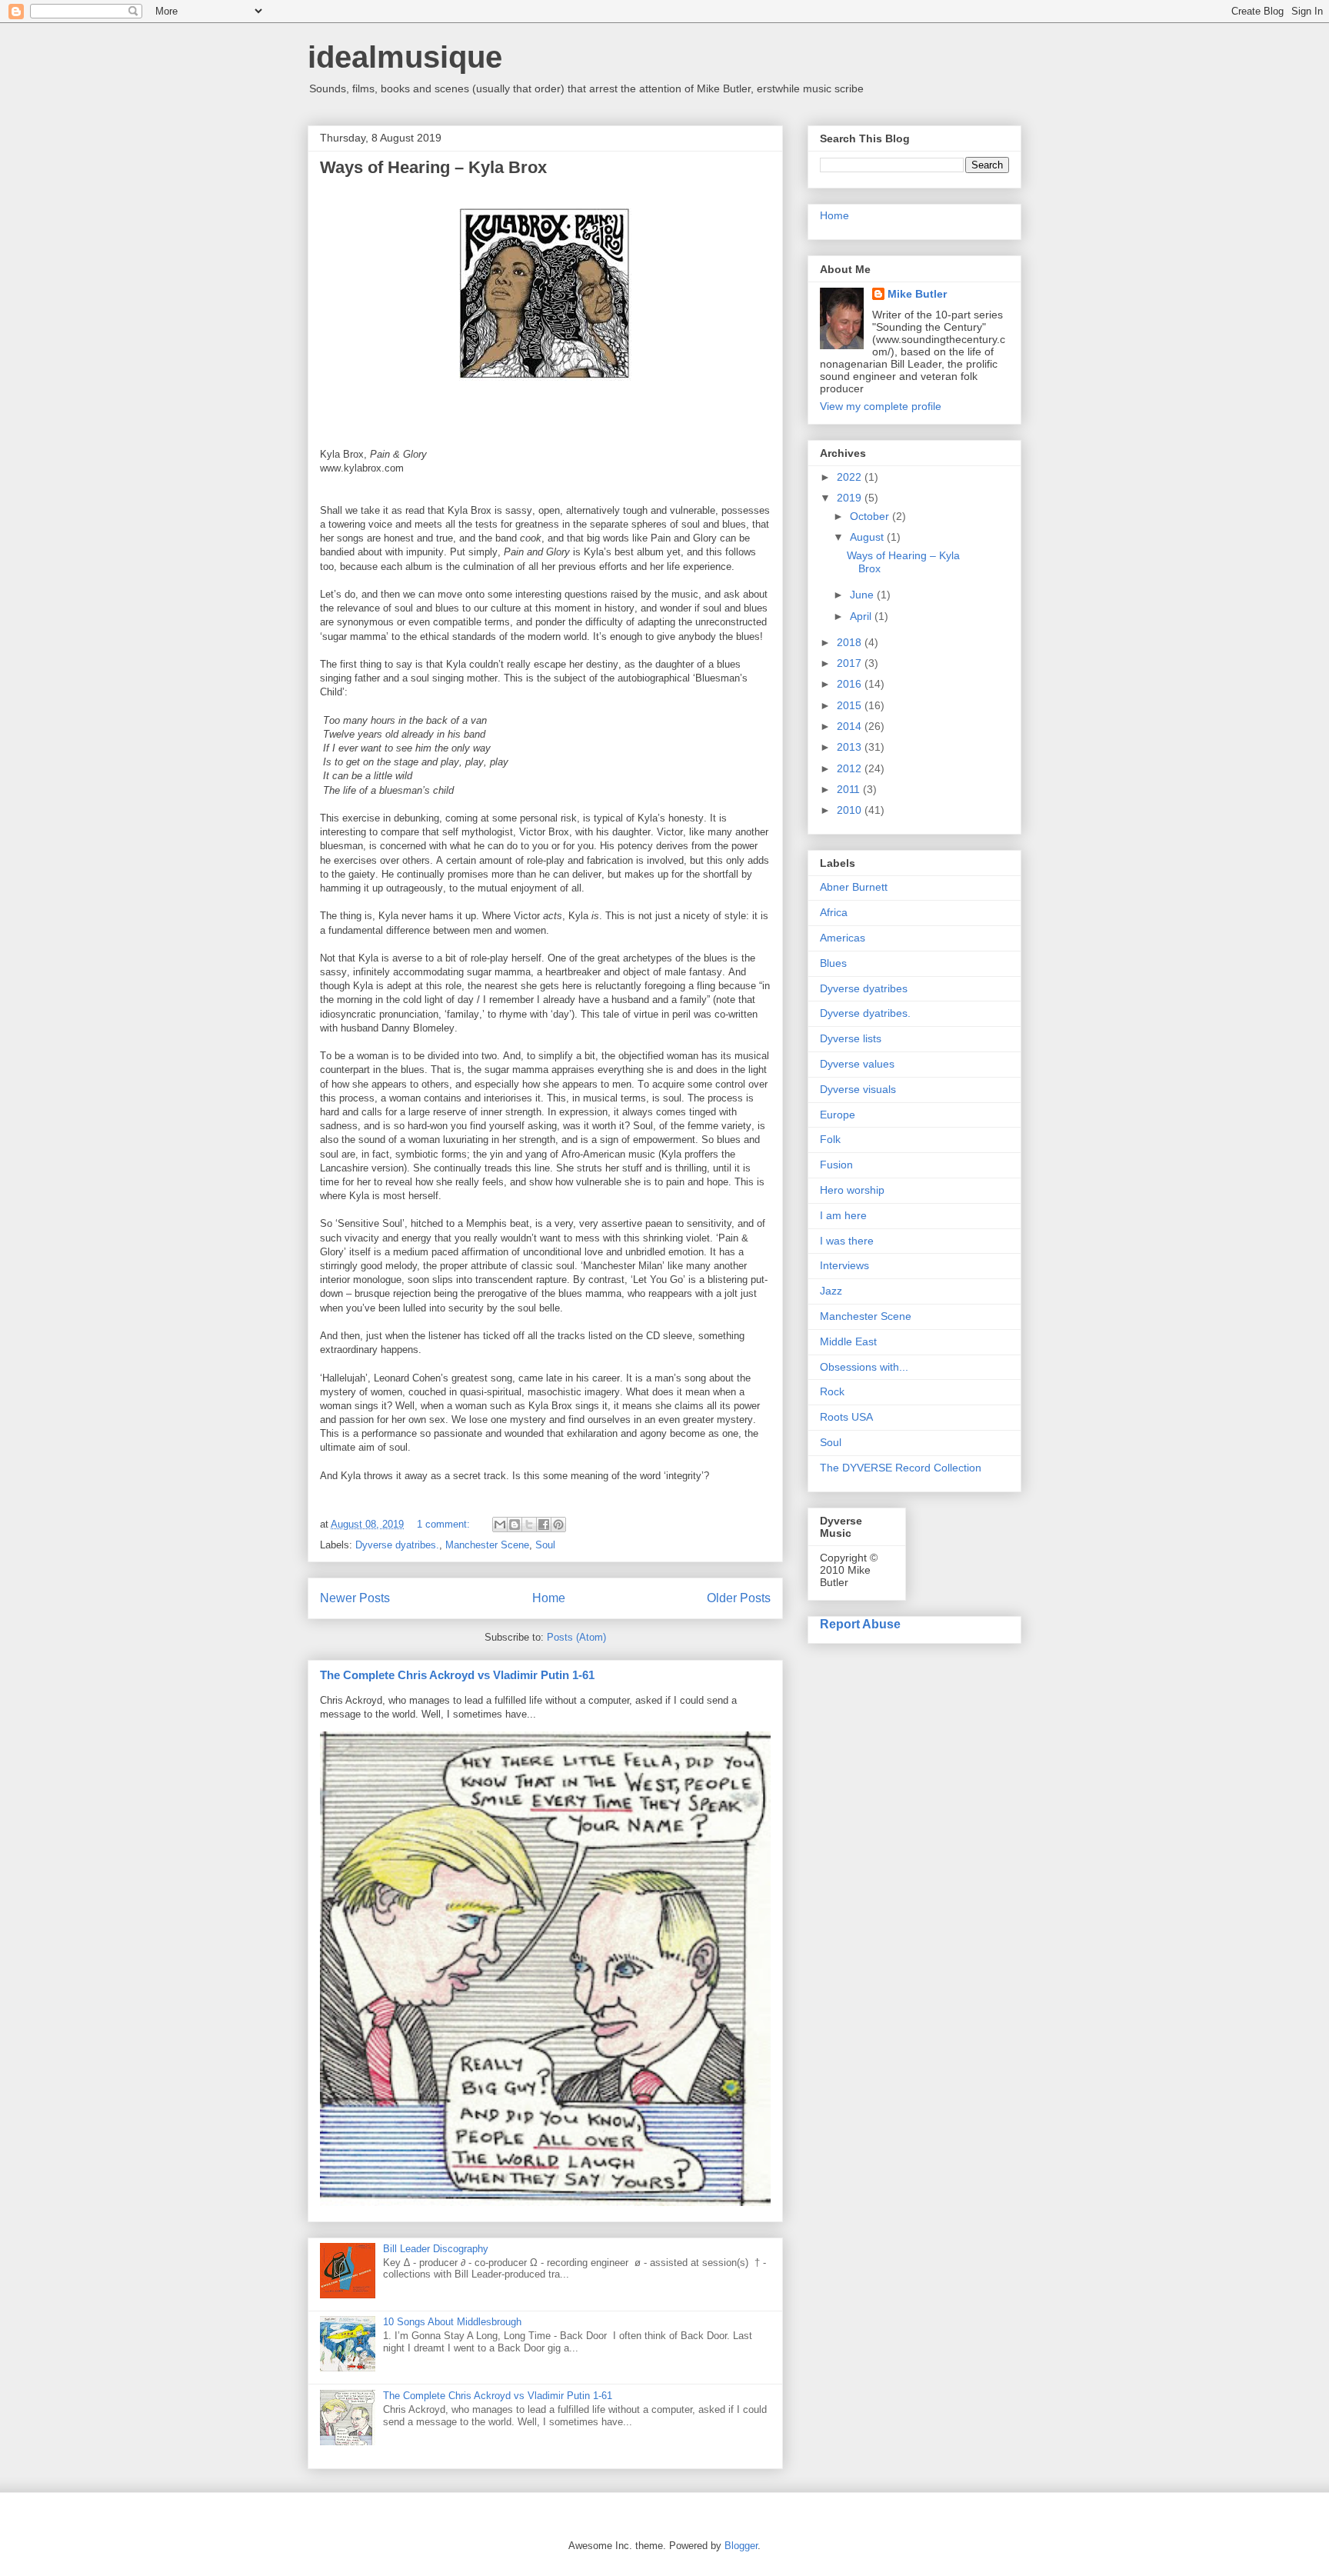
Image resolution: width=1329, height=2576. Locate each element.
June (863, 595)
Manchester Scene (487, 1545)
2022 (851, 477)
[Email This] (500, 1525)
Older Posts (739, 1598)
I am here (843, 1215)
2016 (851, 684)
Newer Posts (355, 1598)
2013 (851, 747)
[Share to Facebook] (544, 1525)
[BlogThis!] (515, 1525)
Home (549, 1598)
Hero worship (852, 1190)
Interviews (844, 1265)
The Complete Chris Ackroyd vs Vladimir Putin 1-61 (457, 1675)
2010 (851, 810)
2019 (851, 498)
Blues (833, 963)
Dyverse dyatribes (864, 988)
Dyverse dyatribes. (397, 1545)
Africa (834, 912)
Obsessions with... (864, 1367)
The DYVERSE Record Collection (901, 1468)
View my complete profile (881, 406)
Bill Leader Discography (436, 2249)
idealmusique (405, 57)
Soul (545, 1545)
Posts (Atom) (576, 1637)
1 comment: (445, 1524)
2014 (851, 726)
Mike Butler (917, 294)
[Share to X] (529, 1525)
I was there (847, 1241)
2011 (850, 789)
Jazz (831, 1291)
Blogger (741, 2546)
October (871, 516)
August (868, 537)
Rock (832, 1391)
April (862, 616)
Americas (843, 938)
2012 (851, 768)
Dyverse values (857, 1064)
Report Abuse (860, 1624)
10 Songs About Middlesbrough (452, 2322)
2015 (851, 705)
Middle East (848, 1341)
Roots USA (846, 1417)
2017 (851, 663)
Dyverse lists (851, 1038)
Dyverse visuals (858, 1089)
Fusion (836, 1165)
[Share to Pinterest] (558, 1525)
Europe (838, 1115)
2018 (851, 642)
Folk (830, 1139)
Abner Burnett (854, 887)
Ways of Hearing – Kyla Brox (433, 167)
